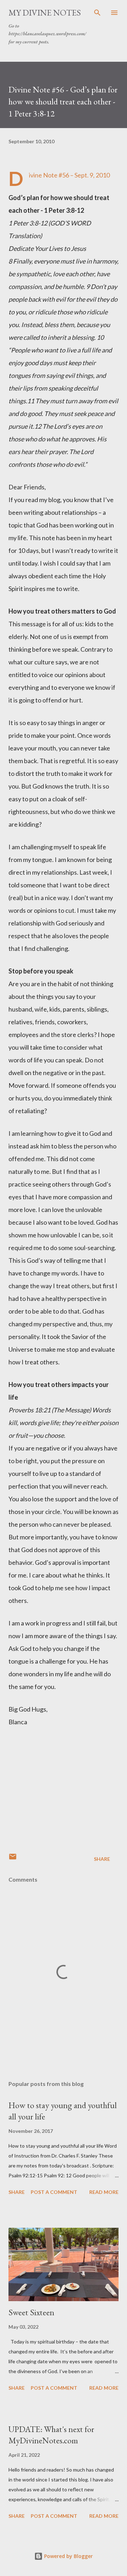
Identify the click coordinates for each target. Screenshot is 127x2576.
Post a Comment (54, 2192)
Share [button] (102, 1859)
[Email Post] (13, 1859)
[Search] (97, 13)
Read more (104, 2192)
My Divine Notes (45, 13)
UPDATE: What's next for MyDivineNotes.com (51, 2435)
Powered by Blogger (68, 2556)
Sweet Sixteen (31, 2312)
